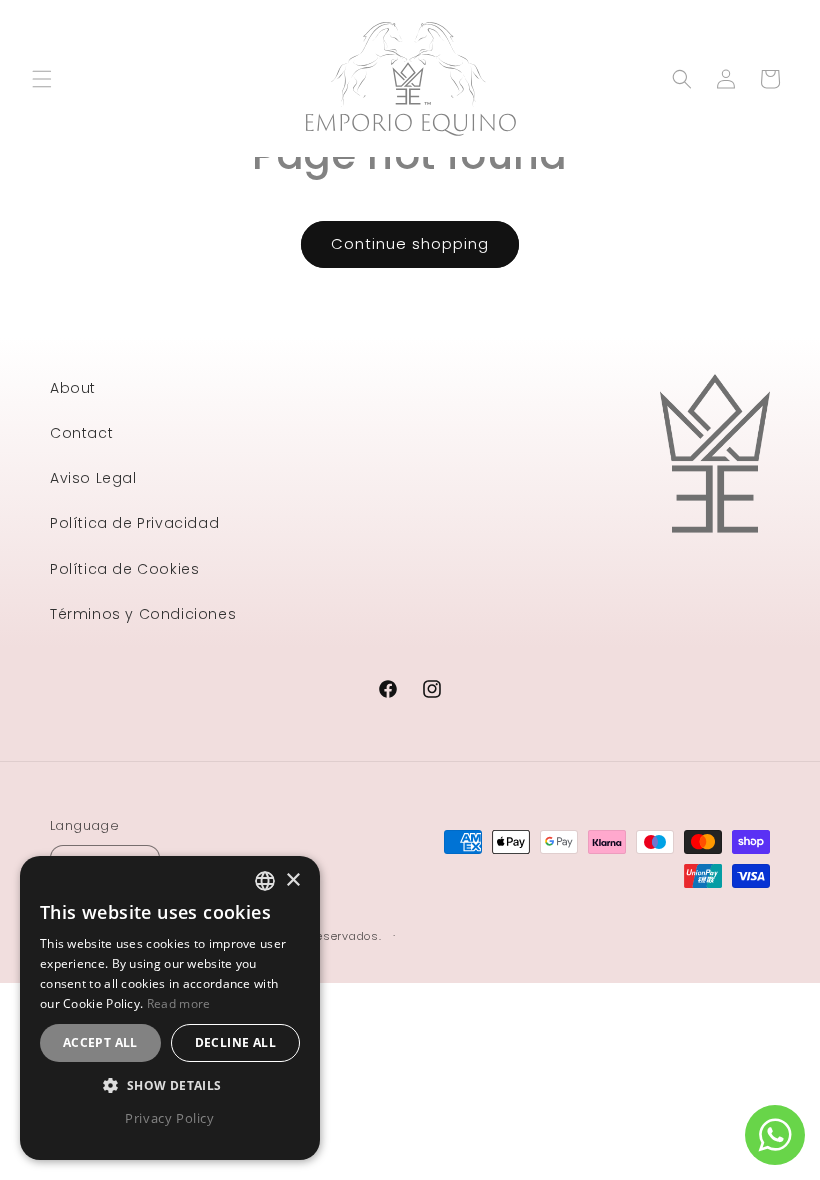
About (73, 388)
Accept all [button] (100, 1042)
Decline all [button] (235, 1042)
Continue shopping (410, 243)
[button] (42, 79)
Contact (81, 433)
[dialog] (170, 1008)
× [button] (292, 880)
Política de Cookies (124, 569)
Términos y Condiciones (143, 614)
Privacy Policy (169, 1118)
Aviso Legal (93, 478)
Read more (179, 1003)
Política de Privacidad (134, 523)
